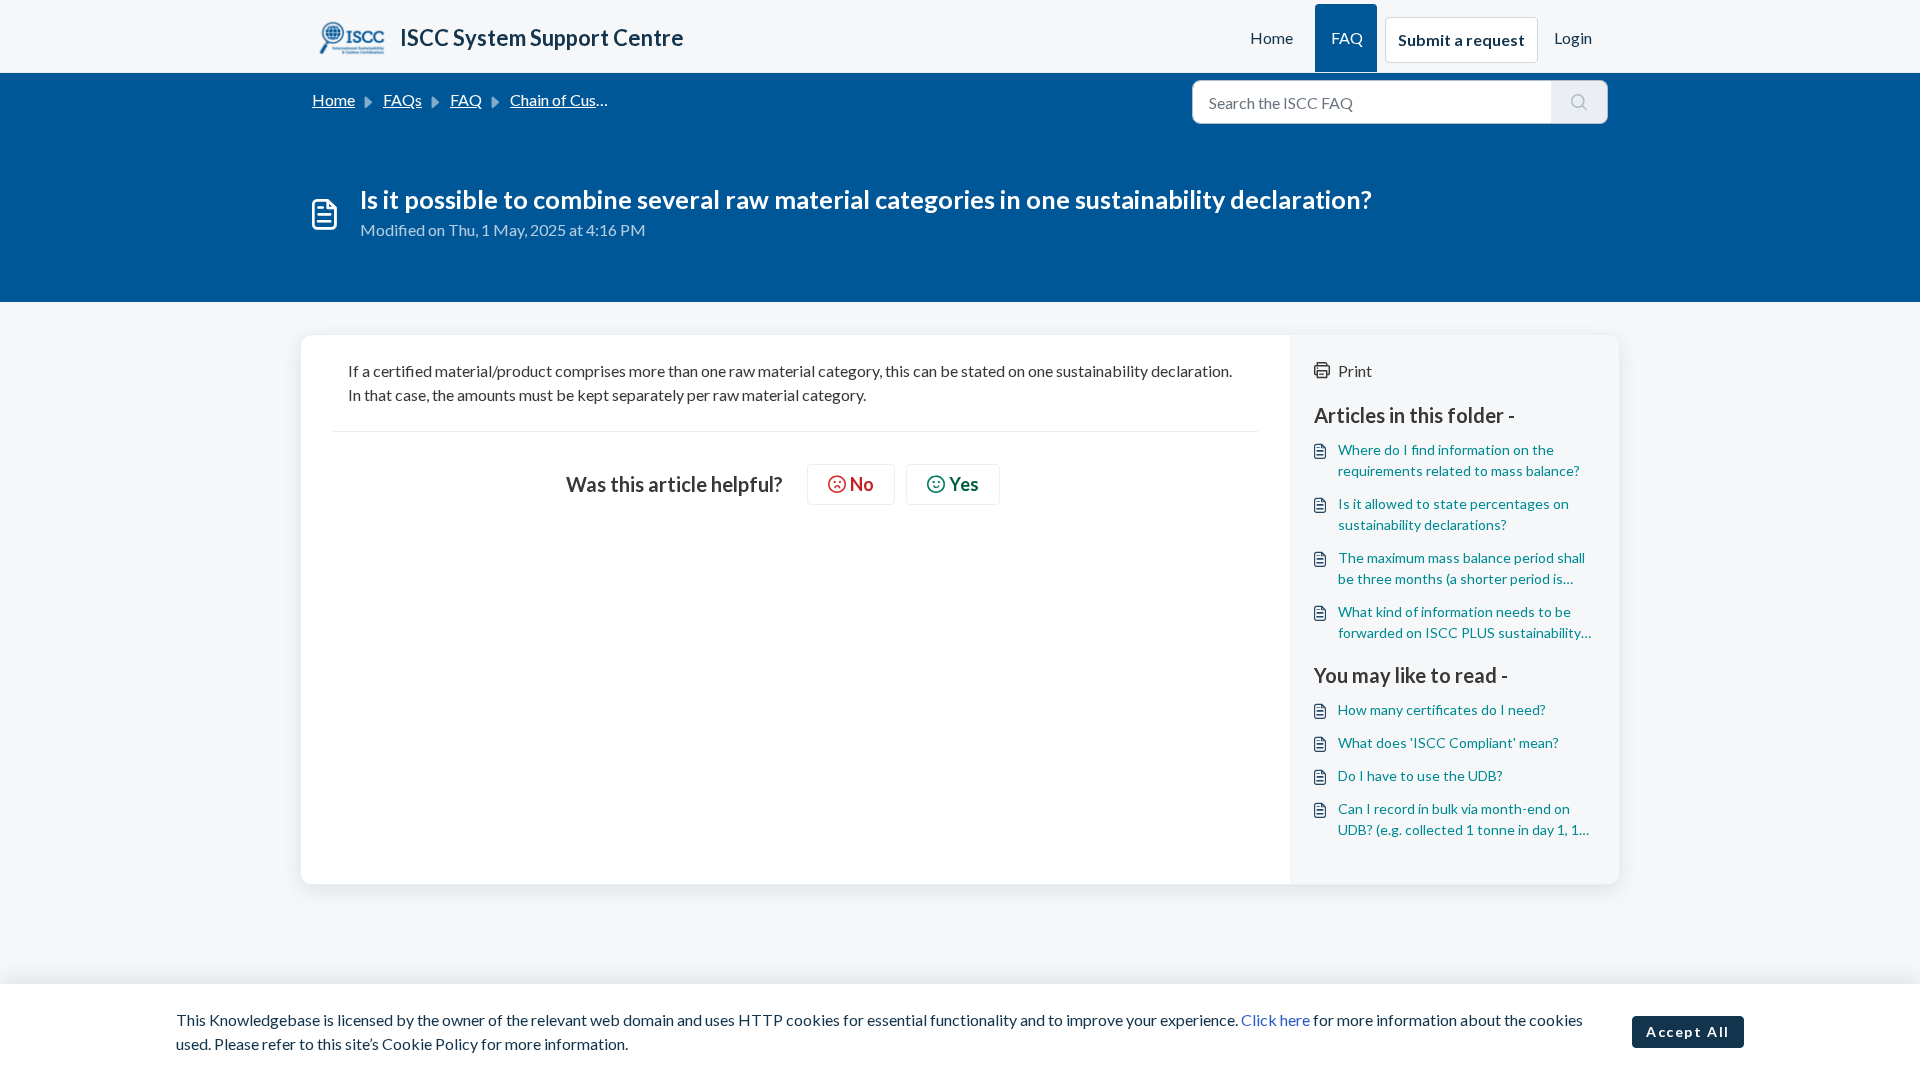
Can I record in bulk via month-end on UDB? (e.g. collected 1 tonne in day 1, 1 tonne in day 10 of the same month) (1458, 820)
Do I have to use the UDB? (1420, 775)
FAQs (402, 99)
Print (1355, 370)
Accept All (1688, 1031)
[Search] (1579, 102)
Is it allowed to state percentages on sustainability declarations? (1453, 514)
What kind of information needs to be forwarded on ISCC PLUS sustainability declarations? (1459, 623)
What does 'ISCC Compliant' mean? (1448, 742)
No (862, 484)
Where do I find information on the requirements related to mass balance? (1459, 460)
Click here (1275, 1019)
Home (1271, 37)
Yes (964, 484)
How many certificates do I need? (1442, 709)
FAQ (1347, 37)
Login (1573, 37)
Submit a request (1461, 39)
